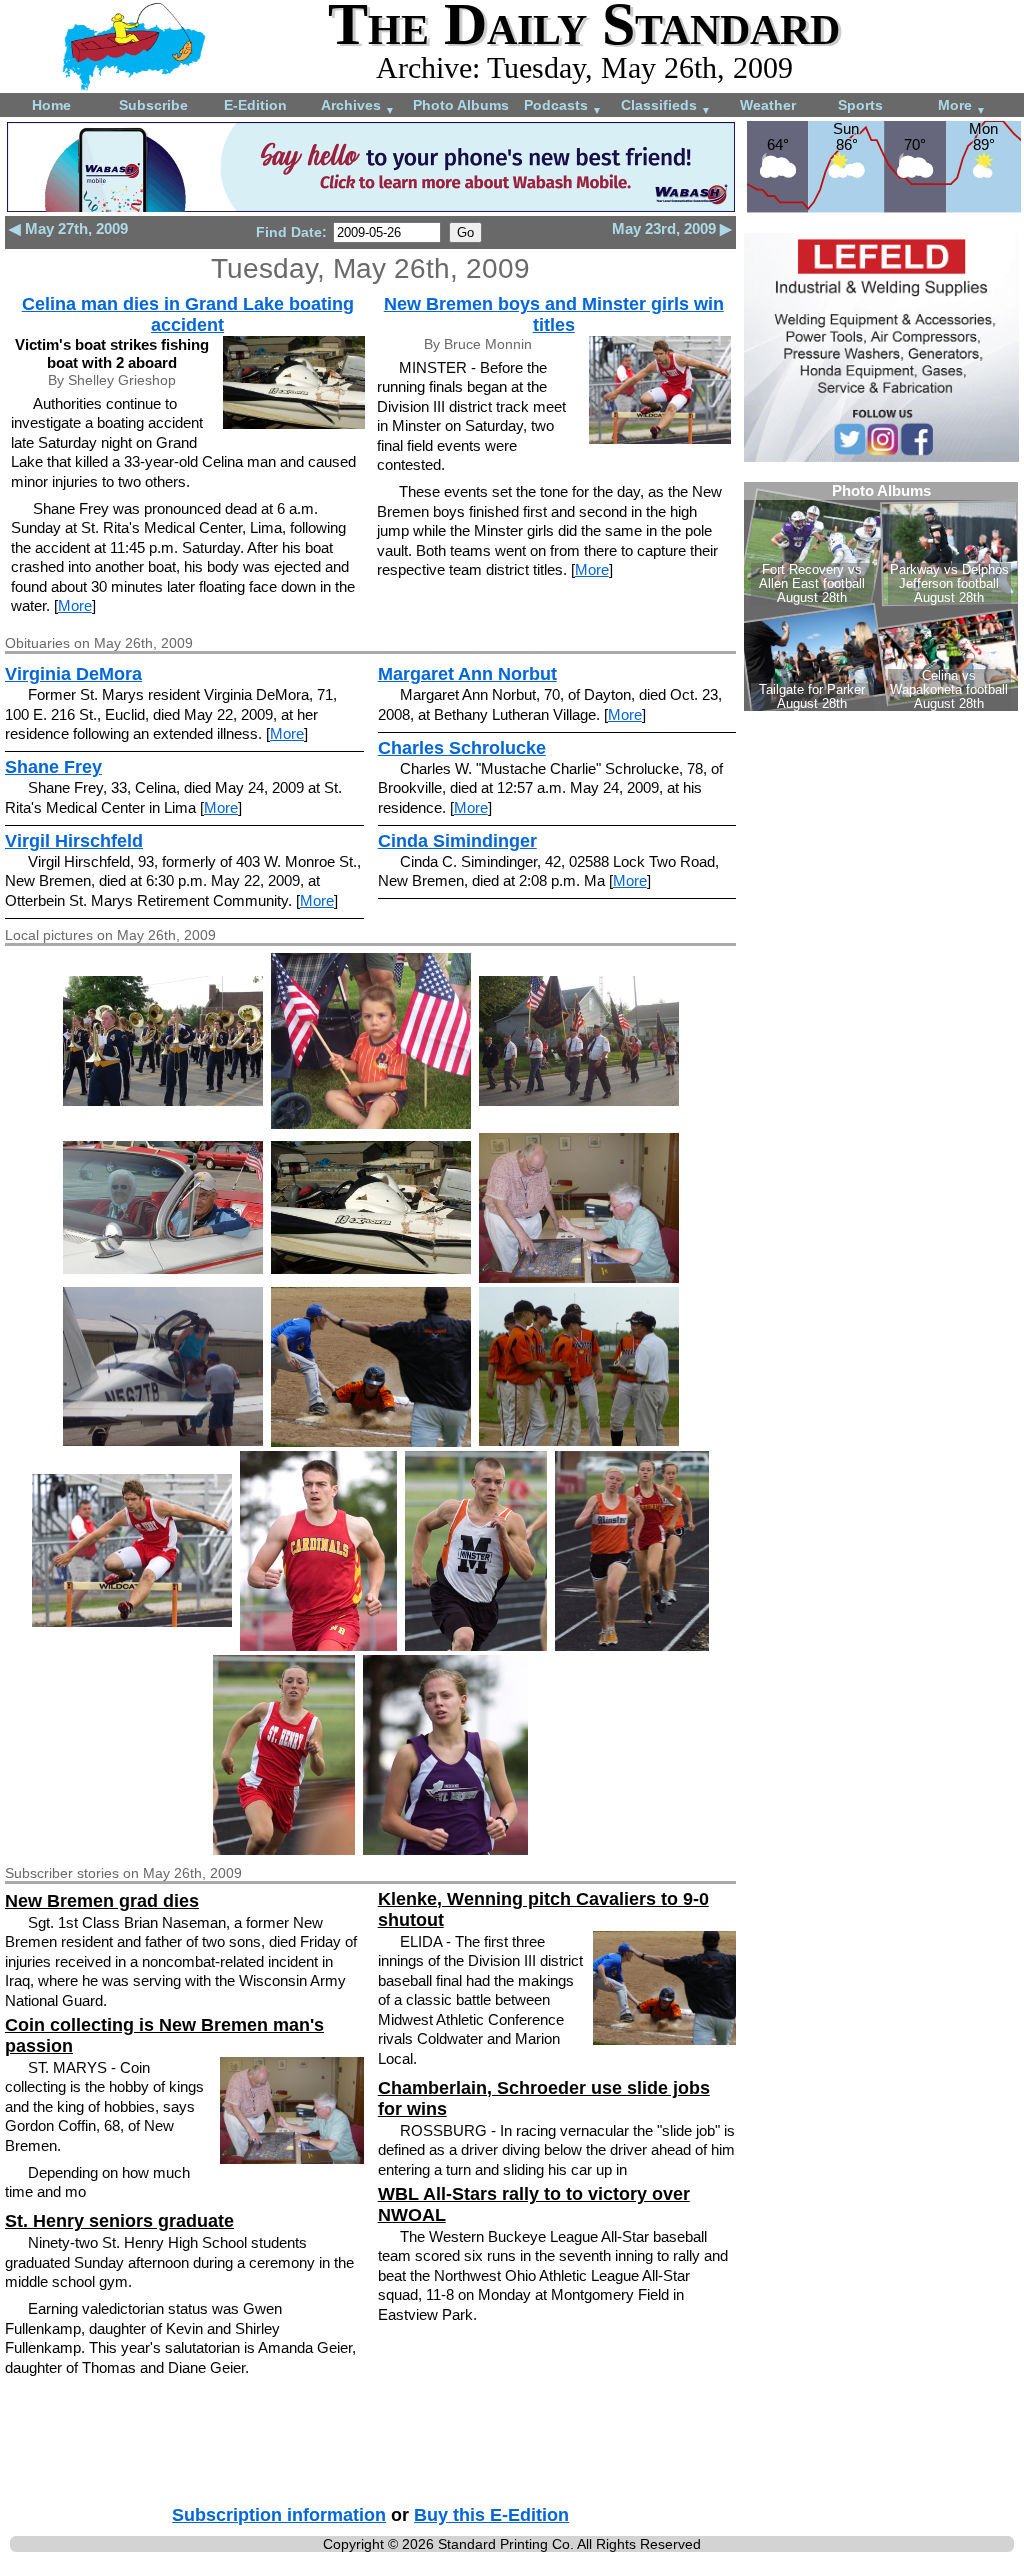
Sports (860, 105)
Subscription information (279, 2515)
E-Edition (255, 105)
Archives (358, 106)
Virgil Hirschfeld (74, 841)
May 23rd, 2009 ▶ (672, 228)
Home (51, 105)
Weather (768, 105)
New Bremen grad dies (102, 1901)
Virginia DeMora (73, 674)
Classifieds (666, 106)
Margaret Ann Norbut (467, 674)
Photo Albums (461, 105)
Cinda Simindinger (457, 841)
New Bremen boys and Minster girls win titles (554, 314)
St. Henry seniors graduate (119, 2221)
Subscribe (153, 105)
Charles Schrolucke (462, 748)
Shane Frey (53, 767)
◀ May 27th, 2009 (68, 228)
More (962, 106)
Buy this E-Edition (491, 2515)
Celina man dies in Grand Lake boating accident (188, 314)
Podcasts (563, 106)
